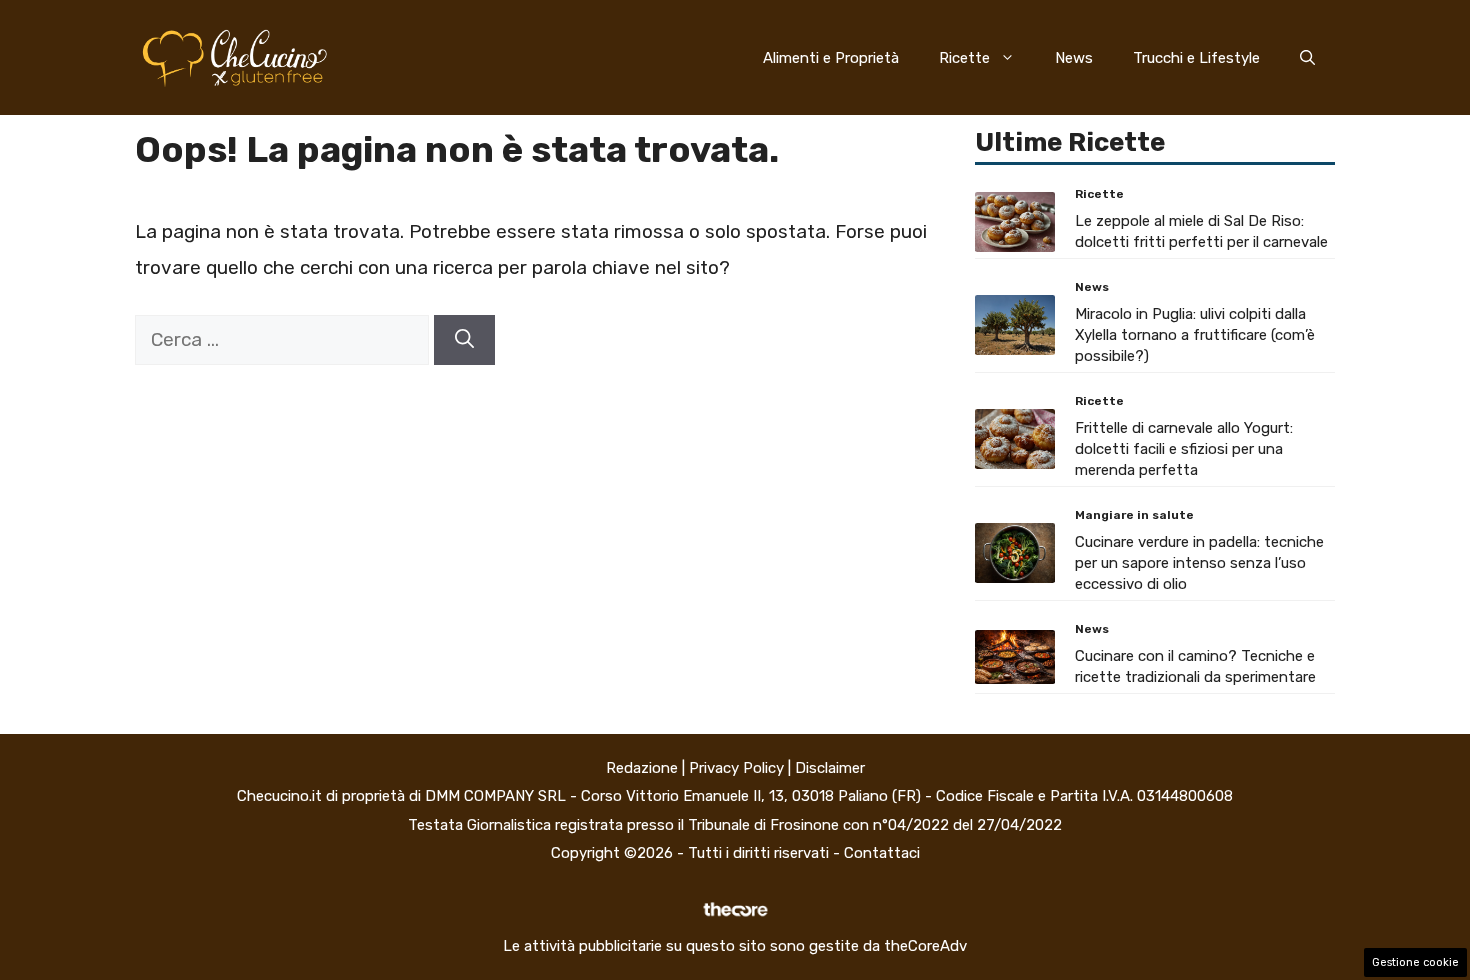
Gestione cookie (1415, 962)
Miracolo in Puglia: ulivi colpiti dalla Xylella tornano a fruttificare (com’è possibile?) (1195, 335)
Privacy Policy (736, 768)
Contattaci (882, 853)
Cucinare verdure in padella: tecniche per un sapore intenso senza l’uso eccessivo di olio (1199, 563)
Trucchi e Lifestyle (1196, 58)
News (1074, 58)
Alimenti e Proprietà (831, 58)
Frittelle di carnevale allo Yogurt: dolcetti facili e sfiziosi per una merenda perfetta (1184, 449)
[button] (1307, 58)
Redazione (642, 768)
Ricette (964, 58)
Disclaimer (830, 768)
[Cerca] (464, 340)
